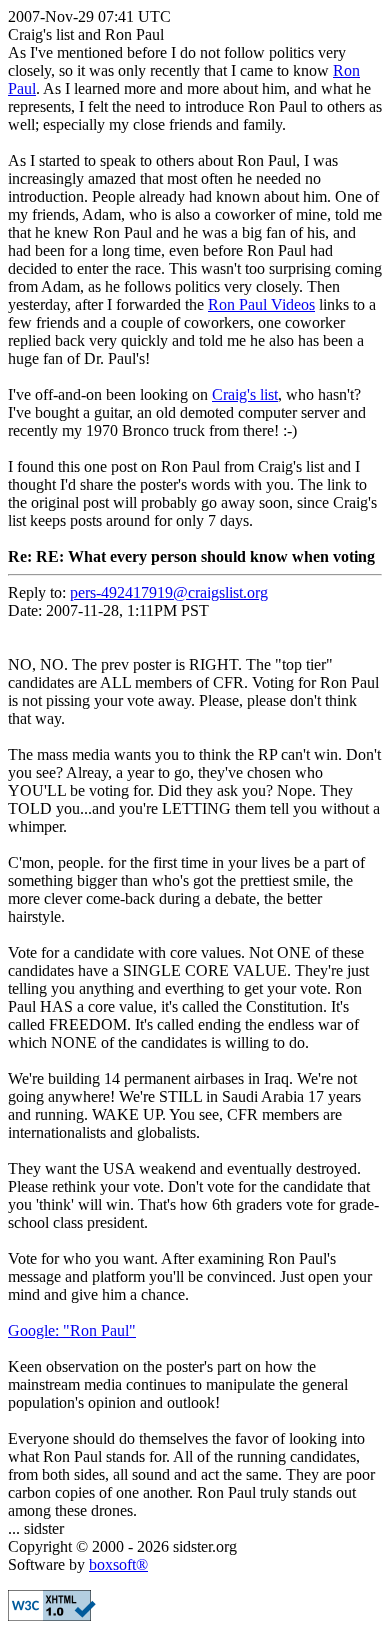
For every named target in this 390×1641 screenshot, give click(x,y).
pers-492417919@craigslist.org (169, 592)
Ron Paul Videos (261, 304)
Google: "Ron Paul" (72, 1330)
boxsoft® (118, 1564)
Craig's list (245, 394)
